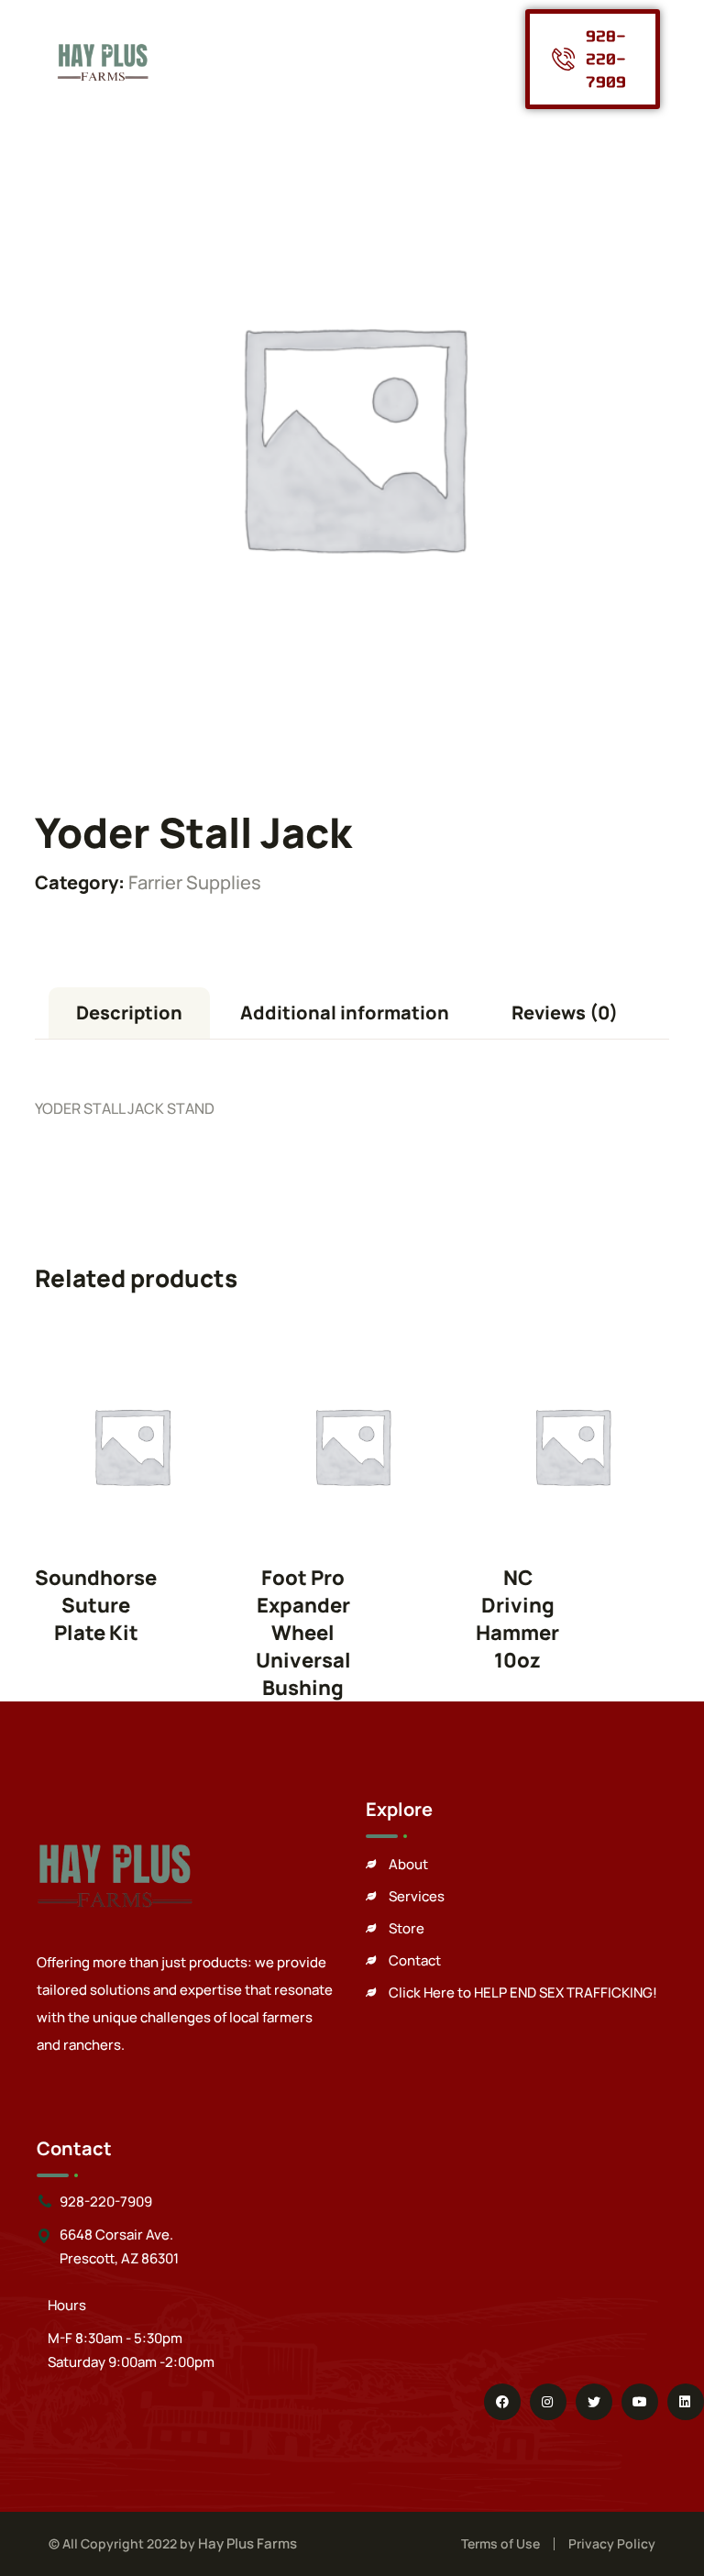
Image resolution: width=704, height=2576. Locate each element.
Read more (132, 1445)
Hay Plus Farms (247, 2543)
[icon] (502, 2402)
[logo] (103, 58)
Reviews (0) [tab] (565, 1013)
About (408, 1864)
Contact (415, 1960)
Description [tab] (129, 1013)
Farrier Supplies (195, 882)
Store (407, 1928)
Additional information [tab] (345, 1013)
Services (417, 1896)
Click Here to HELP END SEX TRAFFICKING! (523, 1993)
